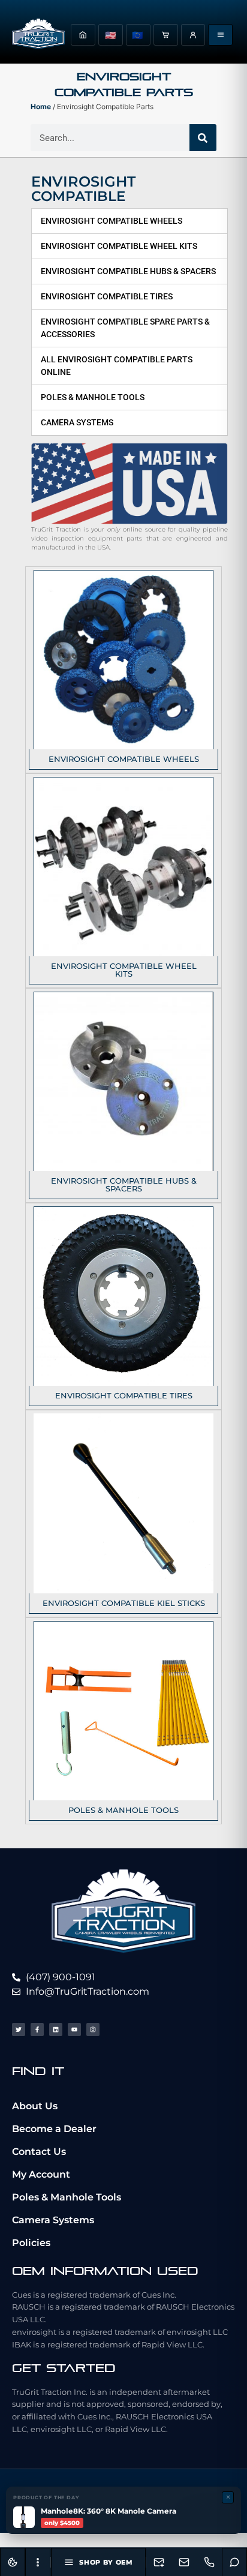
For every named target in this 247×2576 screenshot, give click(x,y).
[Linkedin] (56, 2029)
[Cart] (166, 35)
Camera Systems (53, 2220)
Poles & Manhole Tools (67, 2197)
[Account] (193, 35)
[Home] (83, 35)
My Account (41, 2174)
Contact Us (39, 2152)
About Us (35, 2106)
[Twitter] (19, 2029)
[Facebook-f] (37, 2029)
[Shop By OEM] (220, 35)
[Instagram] (93, 2029)
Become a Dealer (54, 2129)
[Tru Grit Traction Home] (38, 35)
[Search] (203, 138)
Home (41, 106)
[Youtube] (74, 2029)
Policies (31, 2243)
